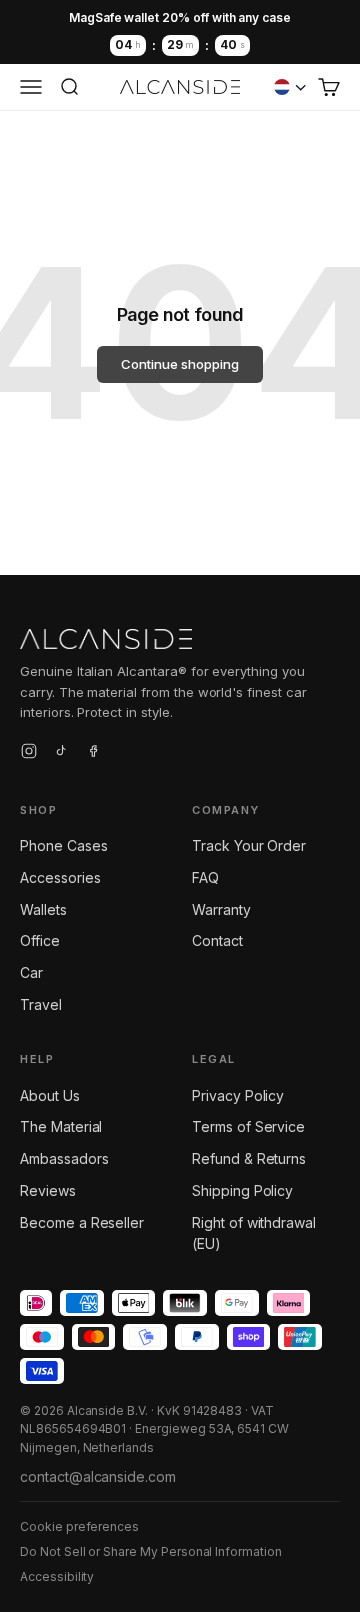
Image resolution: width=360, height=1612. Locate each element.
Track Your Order (249, 845)
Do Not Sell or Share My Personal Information (151, 1551)
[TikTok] (61, 754)
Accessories (60, 877)
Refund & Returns (249, 1158)
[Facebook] (93, 754)
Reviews (48, 1190)
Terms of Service (248, 1126)
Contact (217, 940)
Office (40, 940)
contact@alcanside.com (98, 1476)
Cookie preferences (79, 1526)
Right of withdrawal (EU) (254, 1233)
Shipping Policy (242, 1190)
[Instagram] (29, 754)
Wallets (43, 909)
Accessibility (57, 1576)
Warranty (221, 909)
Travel (41, 1004)
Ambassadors (64, 1158)
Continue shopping (179, 364)
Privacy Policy (238, 1095)
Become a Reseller (82, 1222)
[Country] (290, 87)
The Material (61, 1126)
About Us (50, 1095)
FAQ (205, 877)
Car (31, 972)
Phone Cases (63, 845)
